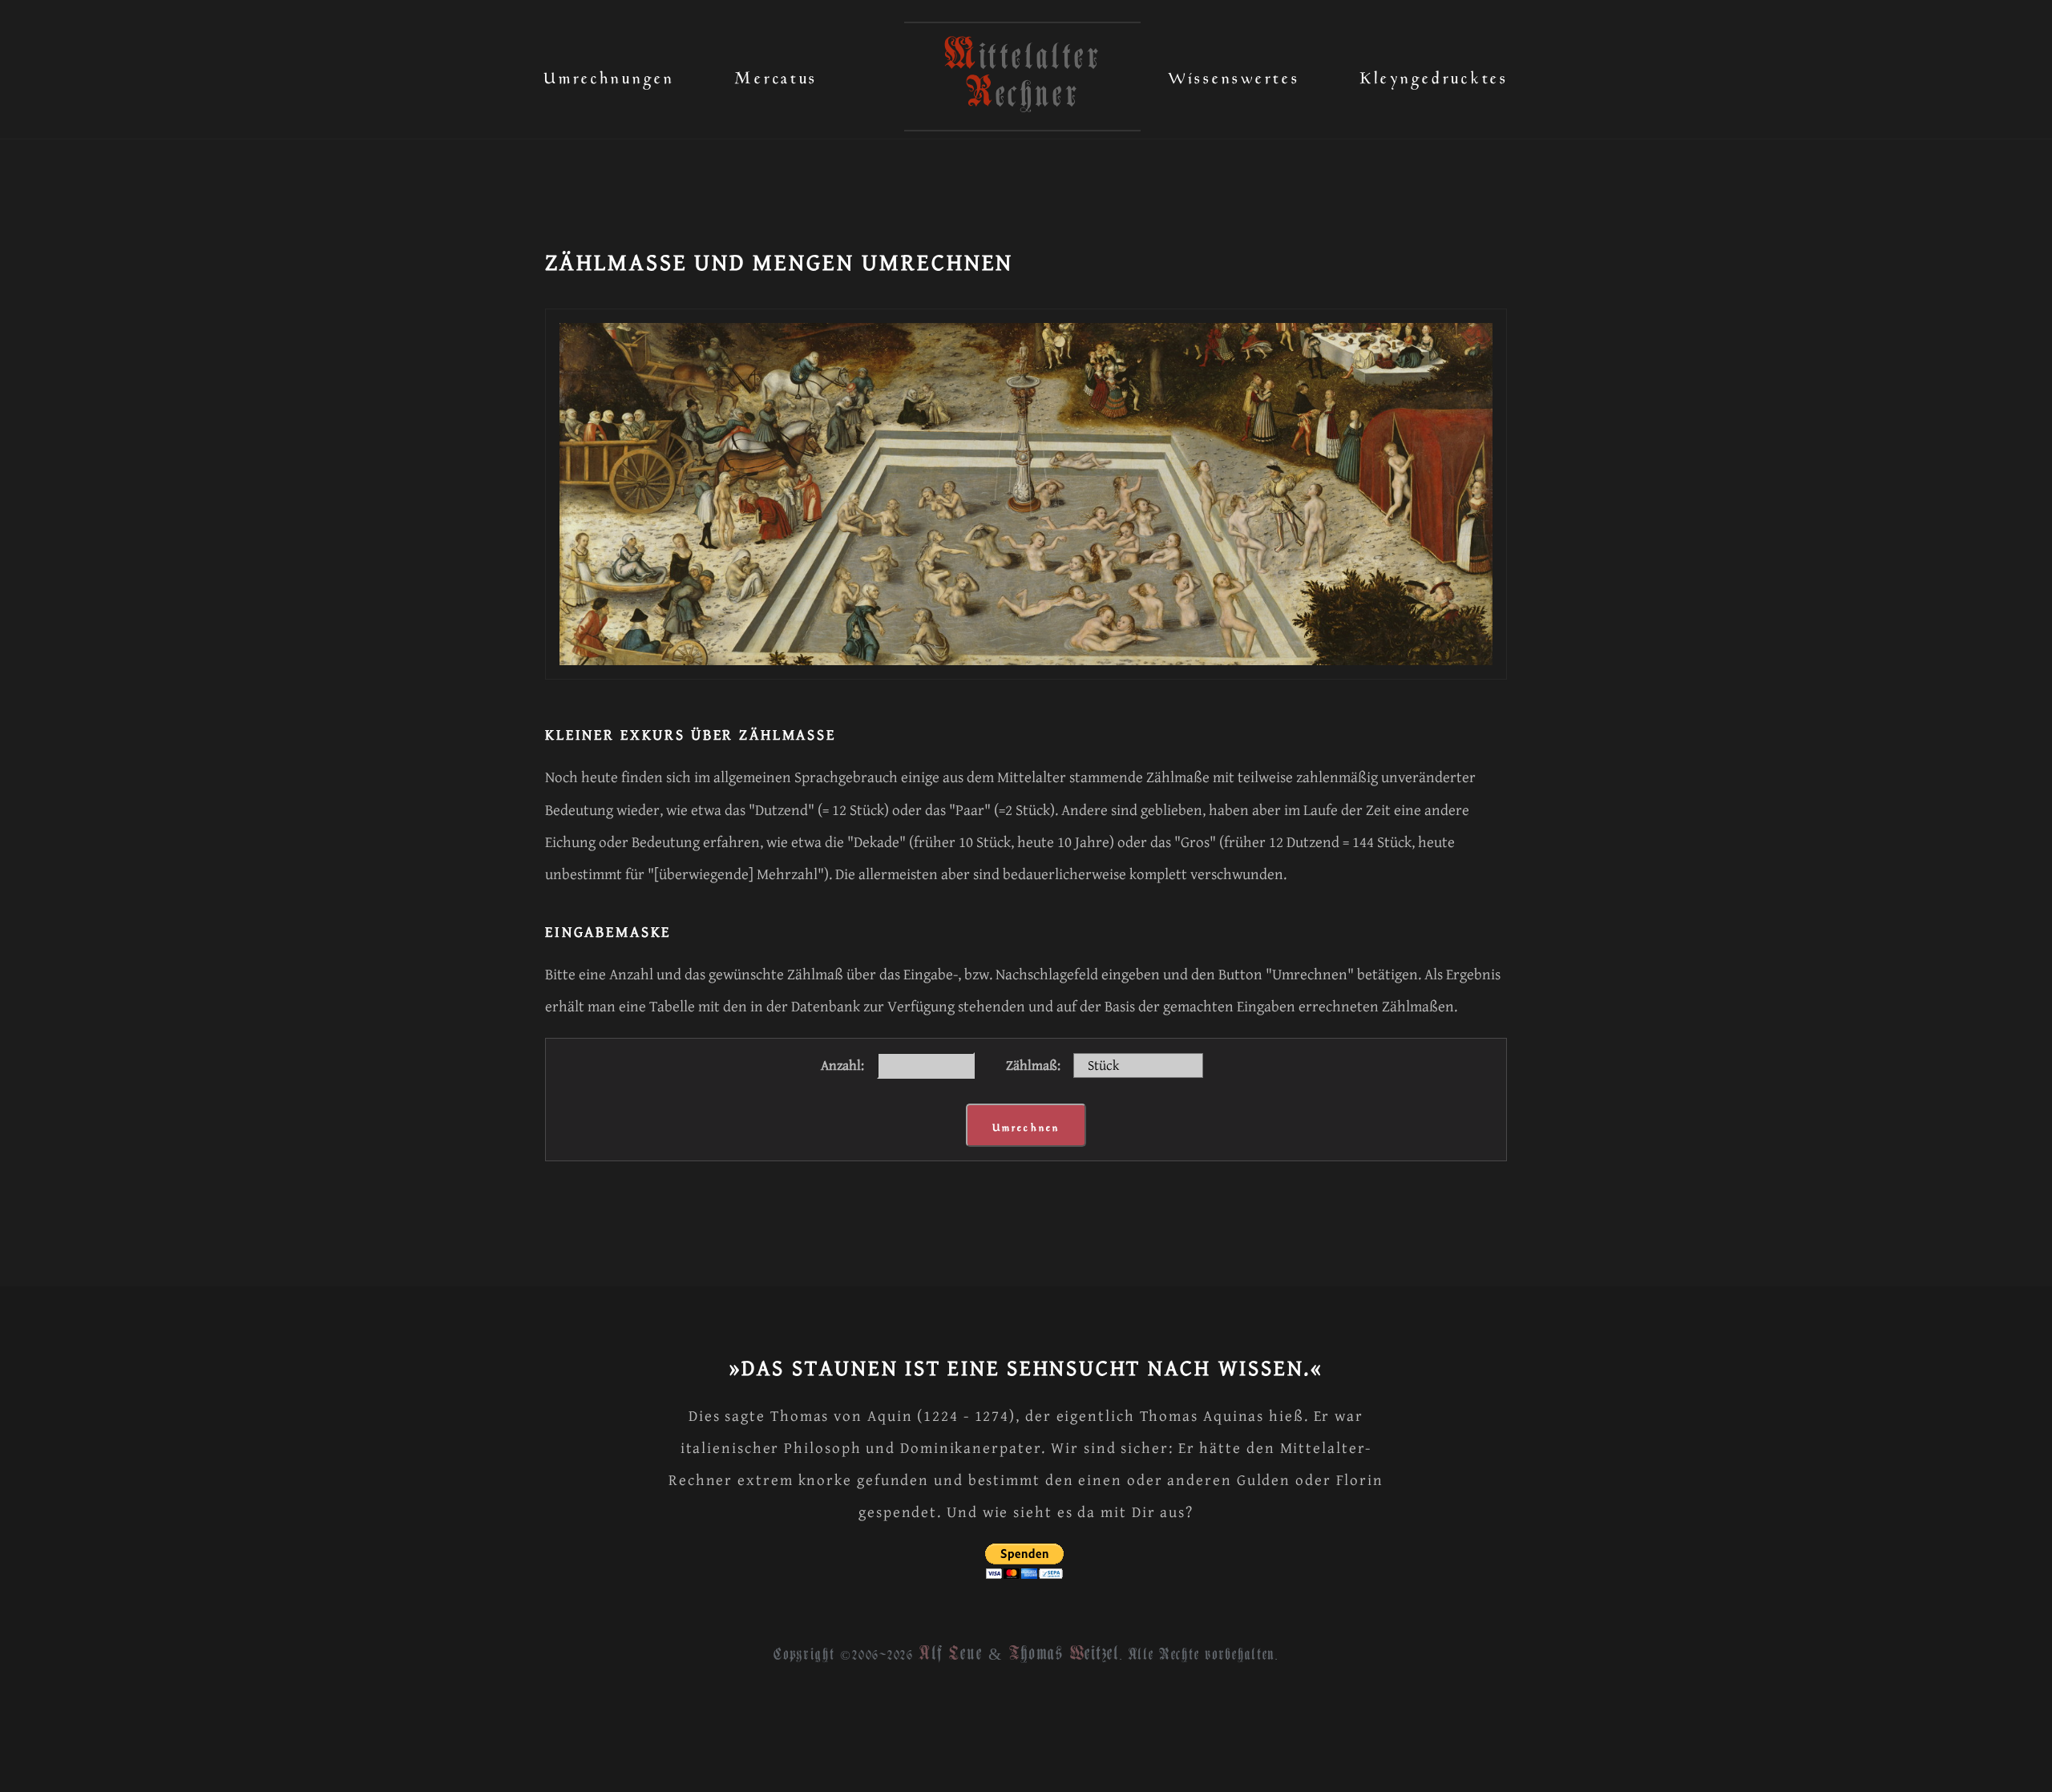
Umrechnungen (609, 74)
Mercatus (776, 74)
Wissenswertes (1234, 74)
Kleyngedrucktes (1434, 74)
